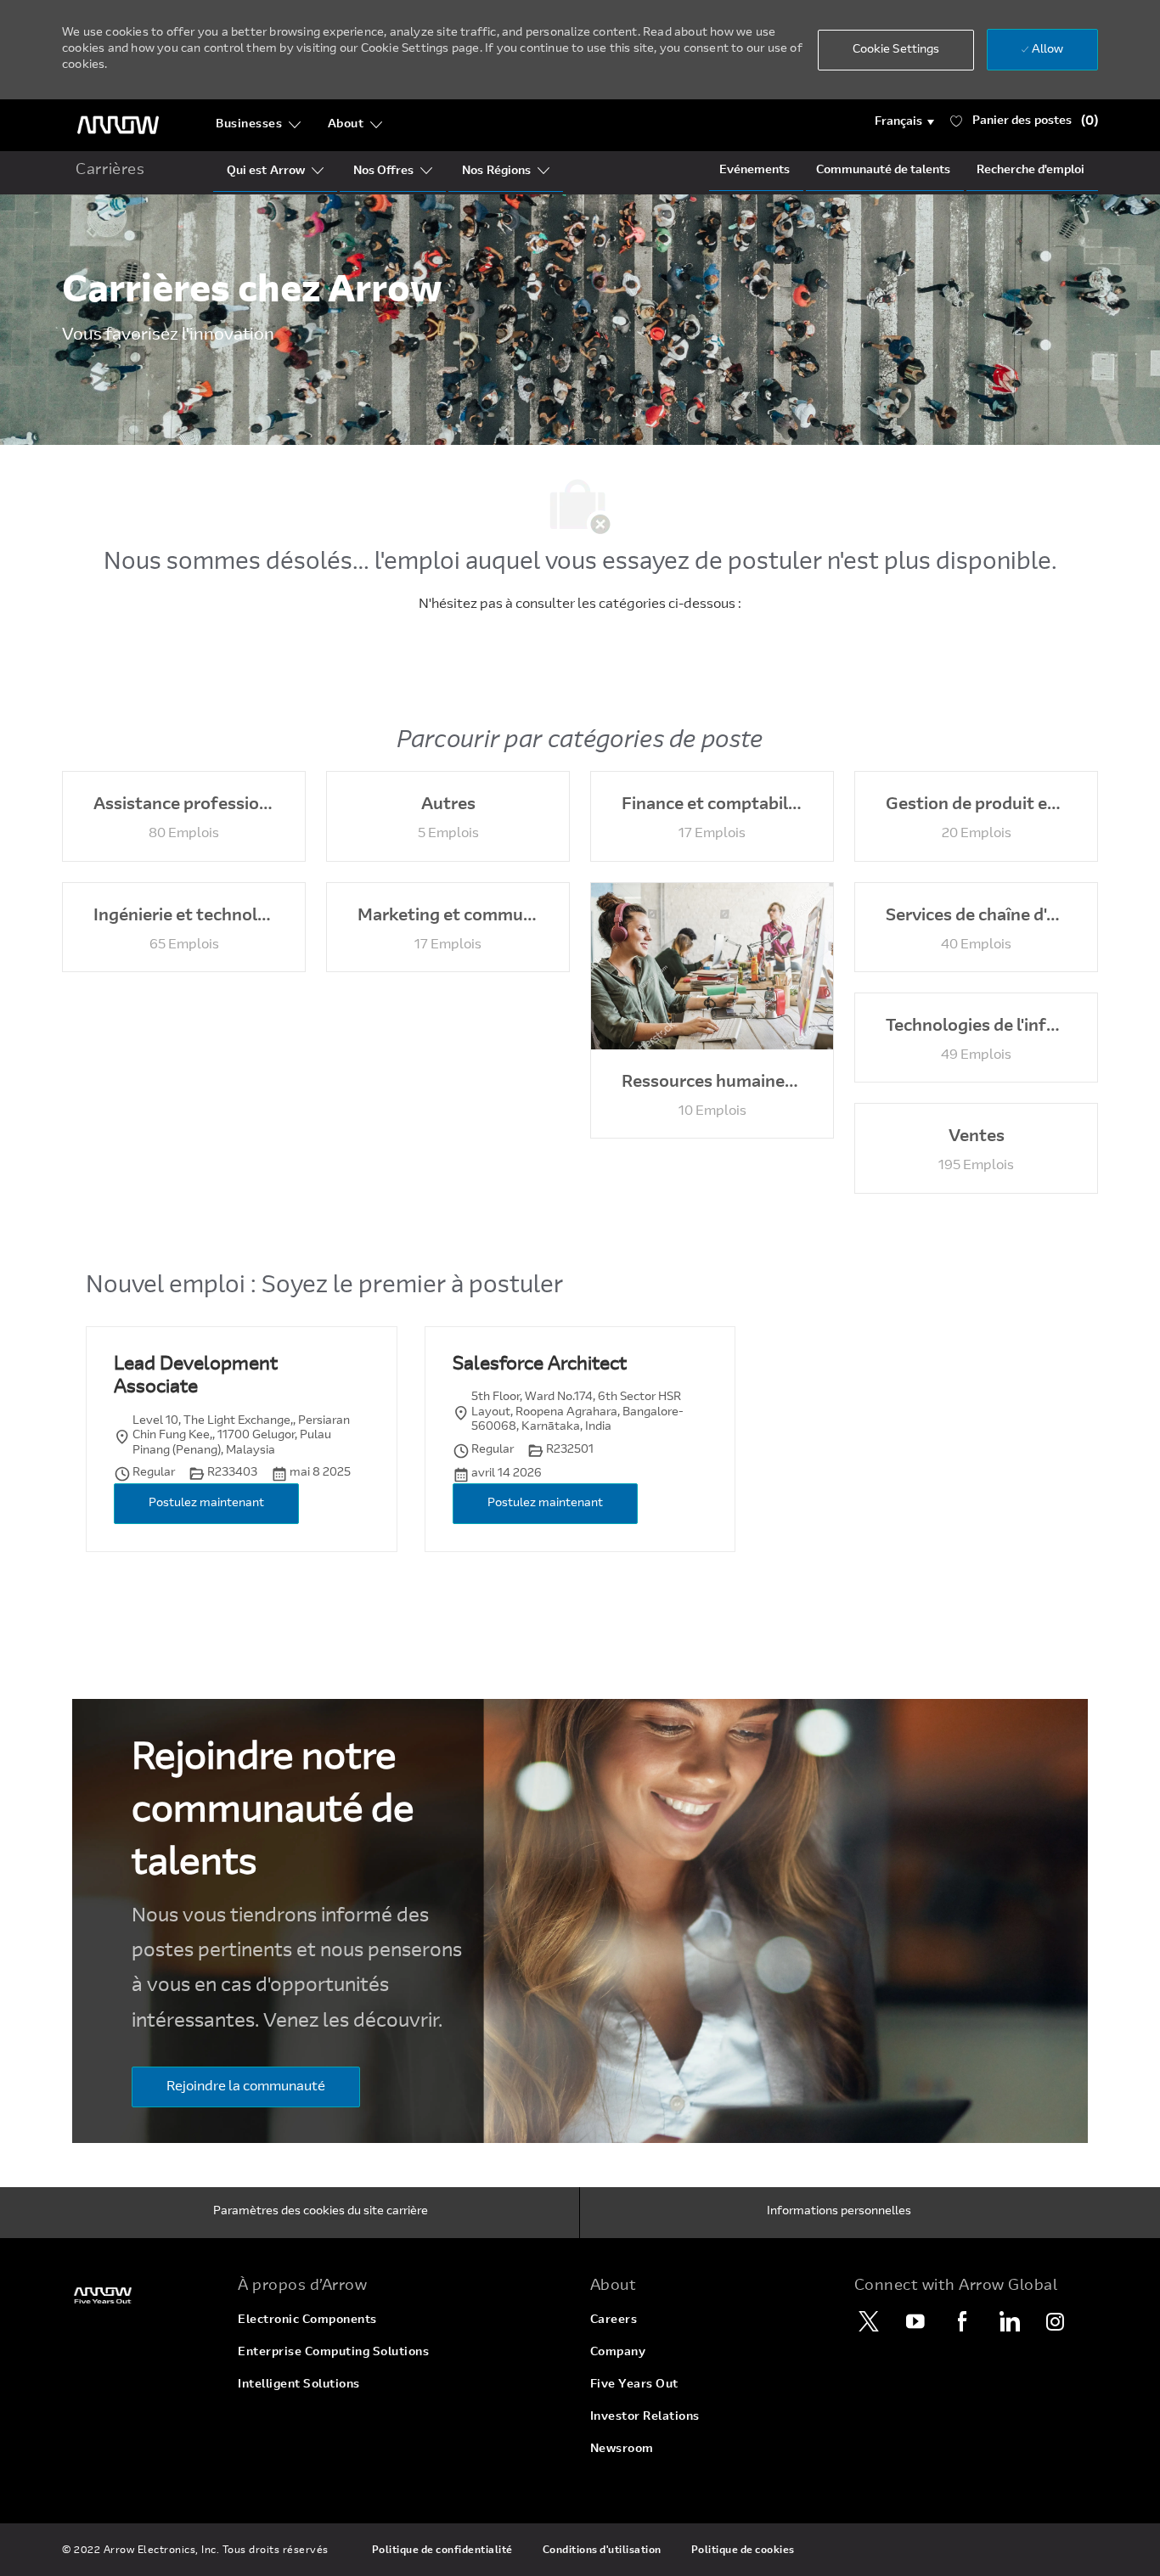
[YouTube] (915, 2321)
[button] (905, 122)
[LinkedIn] (1009, 2321)
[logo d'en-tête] (118, 125)
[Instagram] (1056, 2321)
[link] (140, 2295)
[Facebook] (962, 2321)
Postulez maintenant (206, 1504)
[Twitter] (869, 2321)
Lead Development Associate (196, 1377)
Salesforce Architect (540, 1365)
